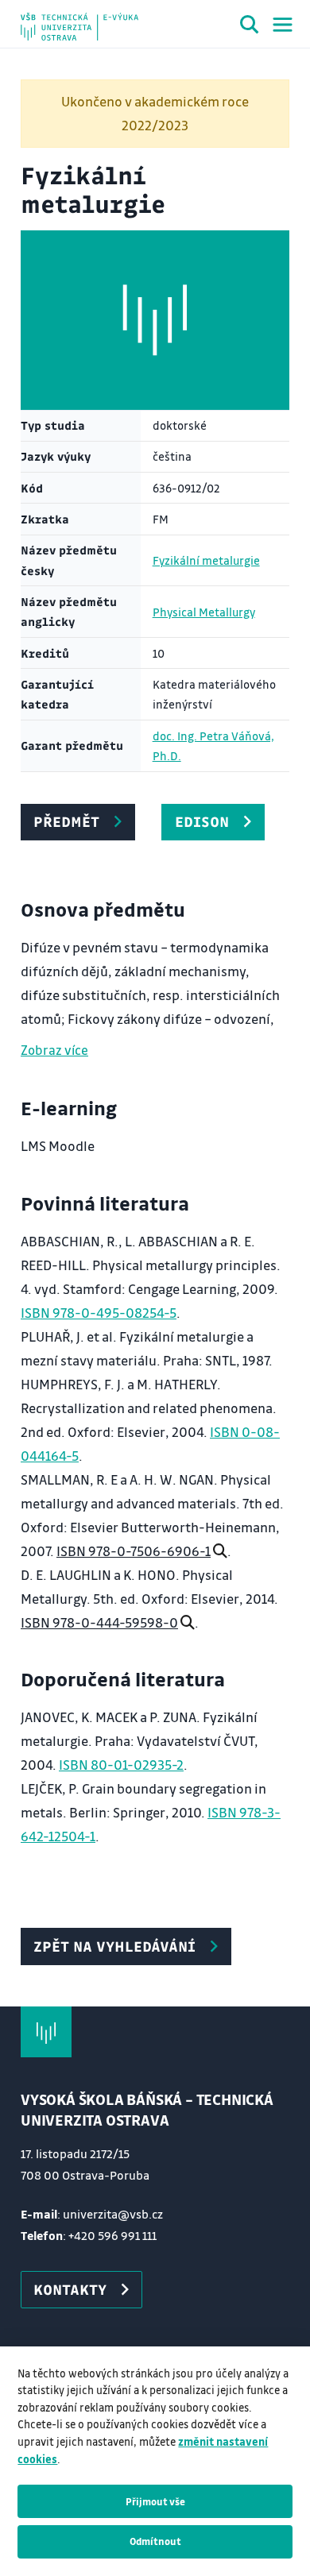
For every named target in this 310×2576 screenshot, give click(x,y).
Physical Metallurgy (204, 612)
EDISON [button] (202, 821)
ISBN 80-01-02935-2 (121, 1765)
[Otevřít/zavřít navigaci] (283, 25)
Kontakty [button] (70, 2289)
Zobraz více (54, 1050)
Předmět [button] (66, 821)
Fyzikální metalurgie (206, 560)
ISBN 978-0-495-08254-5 (99, 1313)
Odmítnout (155, 2541)
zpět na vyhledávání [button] (114, 1946)
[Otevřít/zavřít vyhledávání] (250, 27)
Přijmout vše (155, 2501)
